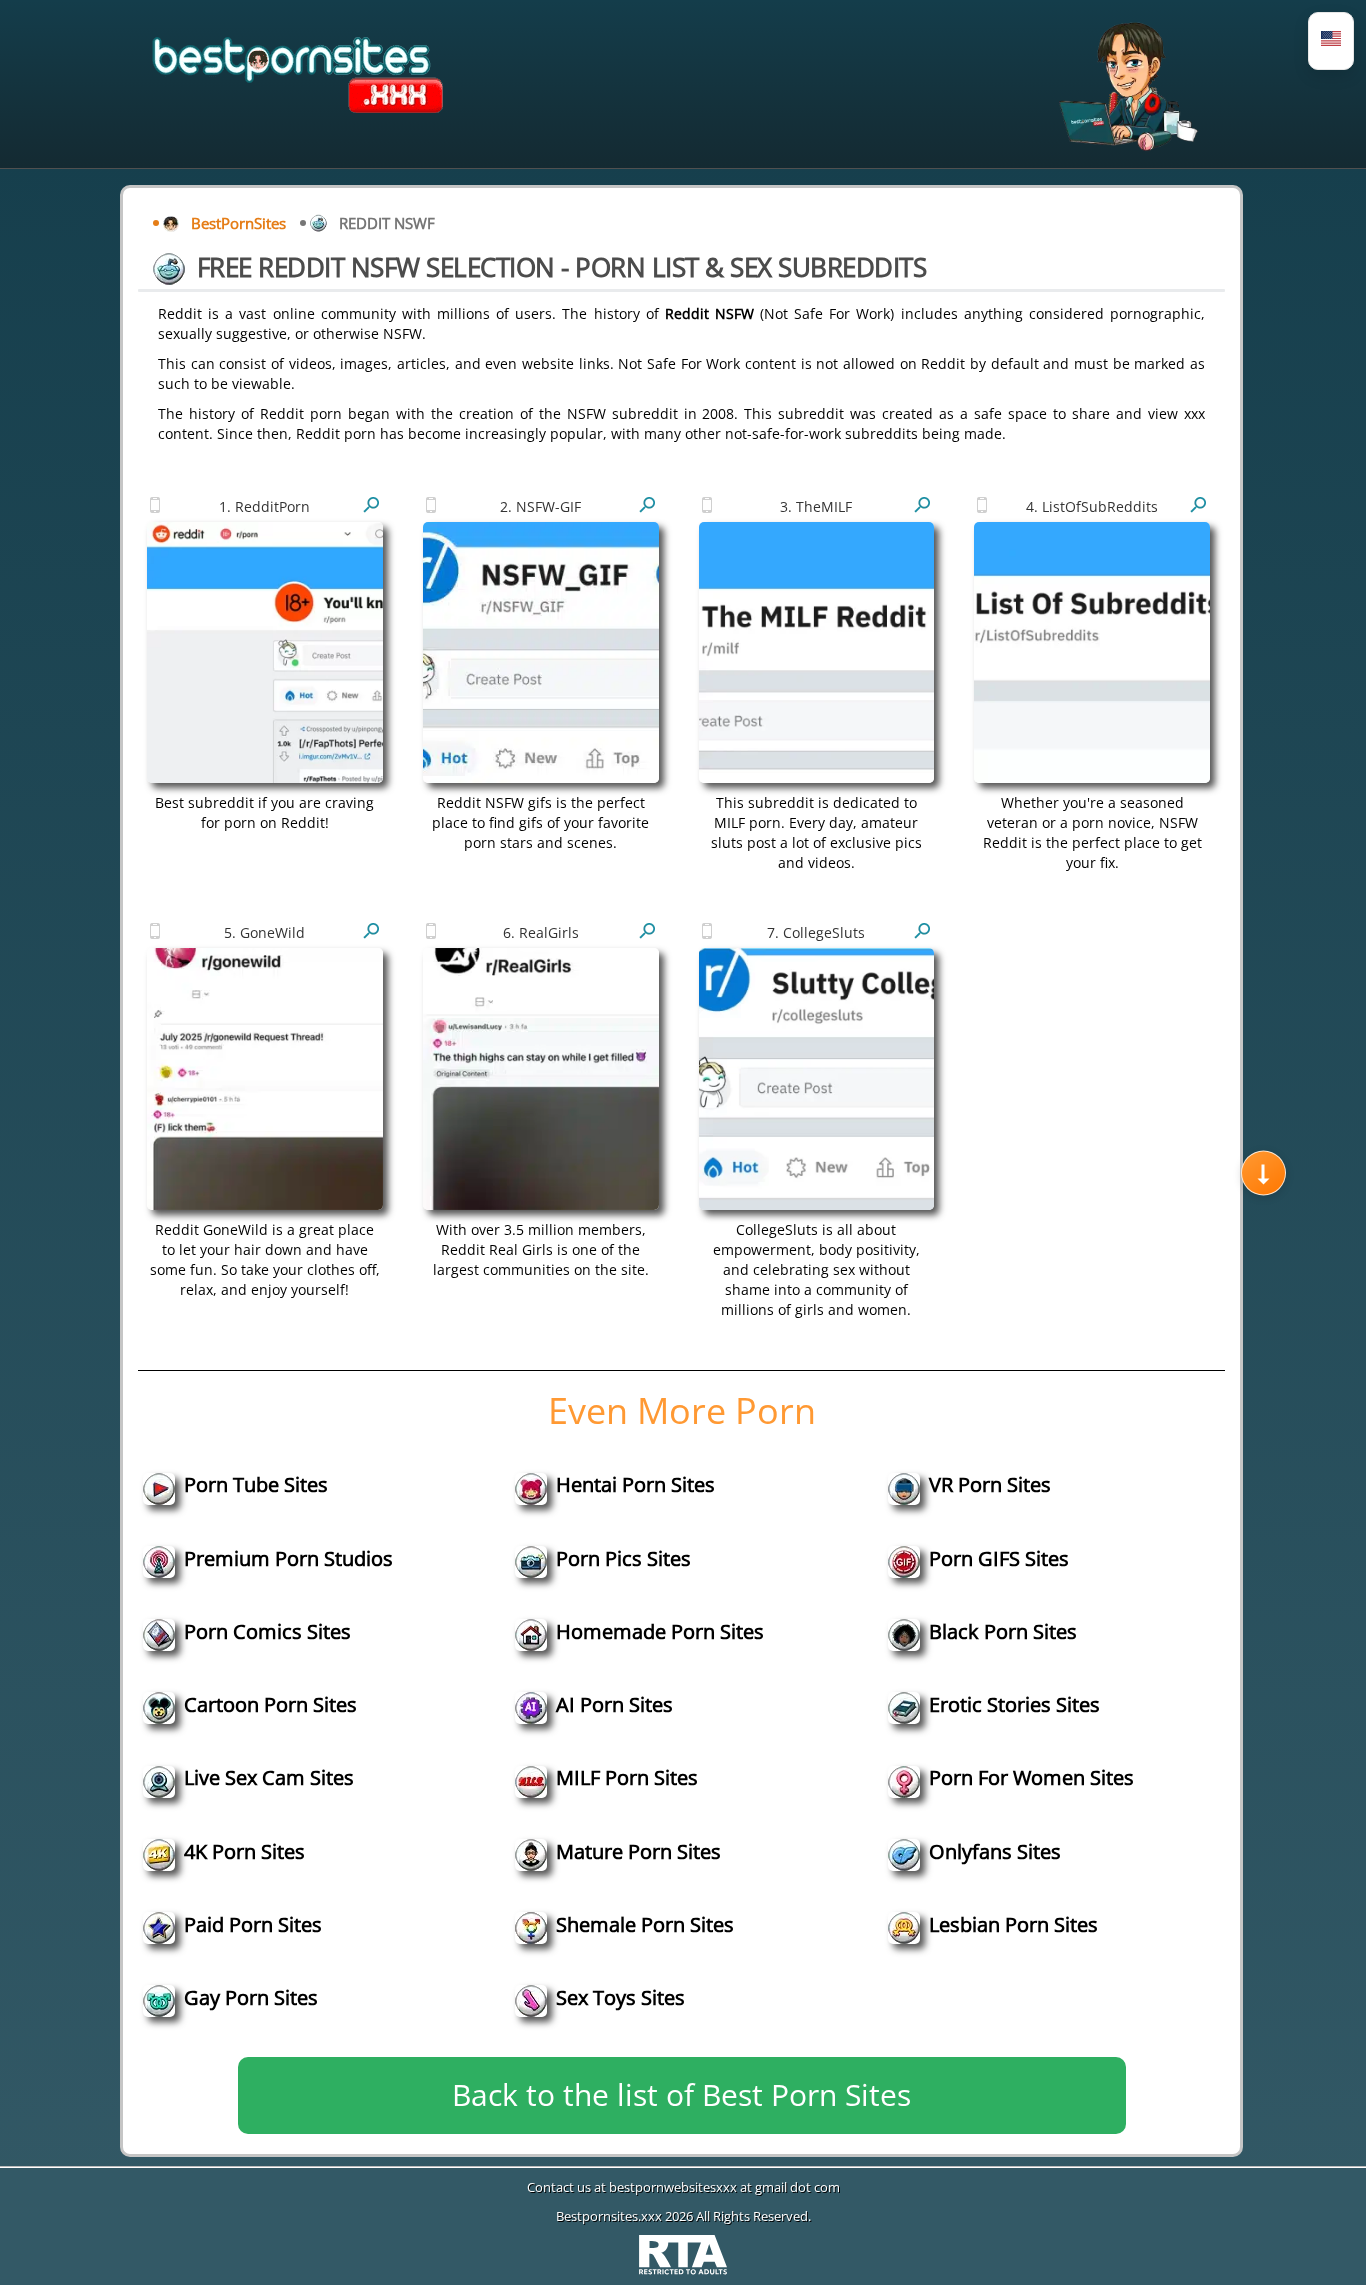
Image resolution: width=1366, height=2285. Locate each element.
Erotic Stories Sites (1014, 1704)
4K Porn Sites (244, 1851)
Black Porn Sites (1003, 1631)
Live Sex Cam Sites (269, 1777)
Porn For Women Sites (1031, 1777)
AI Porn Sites (614, 1704)
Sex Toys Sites (620, 1997)
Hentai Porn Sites (635, 1484)
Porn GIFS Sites (999, 1558)
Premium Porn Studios (288, 1558)
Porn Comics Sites (267, 1631)
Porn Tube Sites (256, 1484)
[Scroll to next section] (1263, 1172)
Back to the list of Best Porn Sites (681, 2094)
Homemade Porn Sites (660, 1631)
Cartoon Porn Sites (270, 1704)
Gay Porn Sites (251, 1997)
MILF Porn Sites (627, 1777)
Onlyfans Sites (995, 1851)
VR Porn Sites (990, 1484)
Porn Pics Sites (623, 1558)
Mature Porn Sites (638, 1851)
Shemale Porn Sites (645, 1924)
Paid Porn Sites (253, 1924)
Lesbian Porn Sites (1013, 1924)
